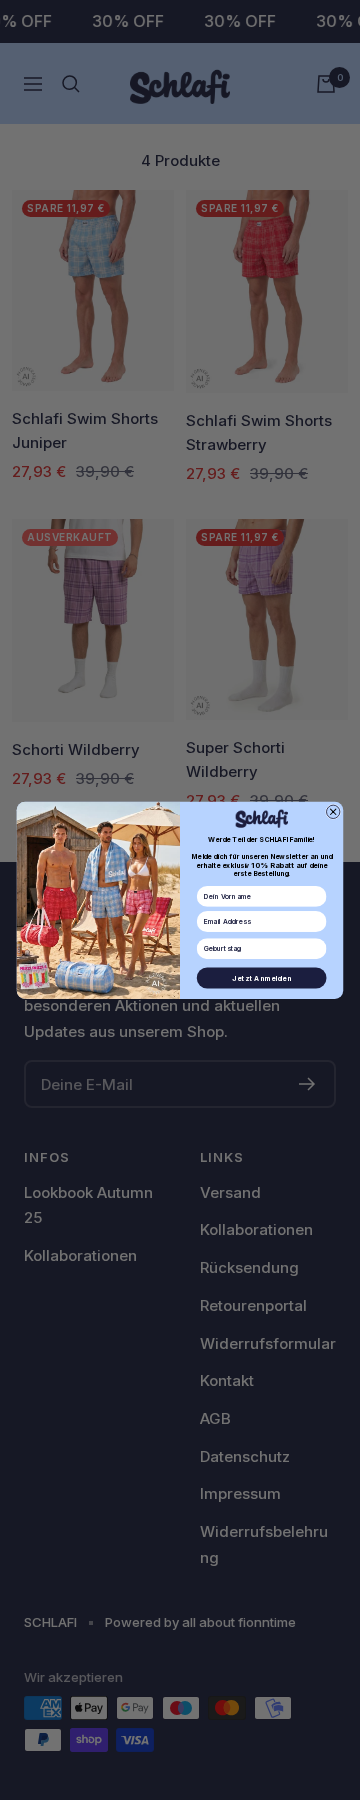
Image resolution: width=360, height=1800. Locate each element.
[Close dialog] (333, 811)
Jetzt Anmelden (261, 977)
